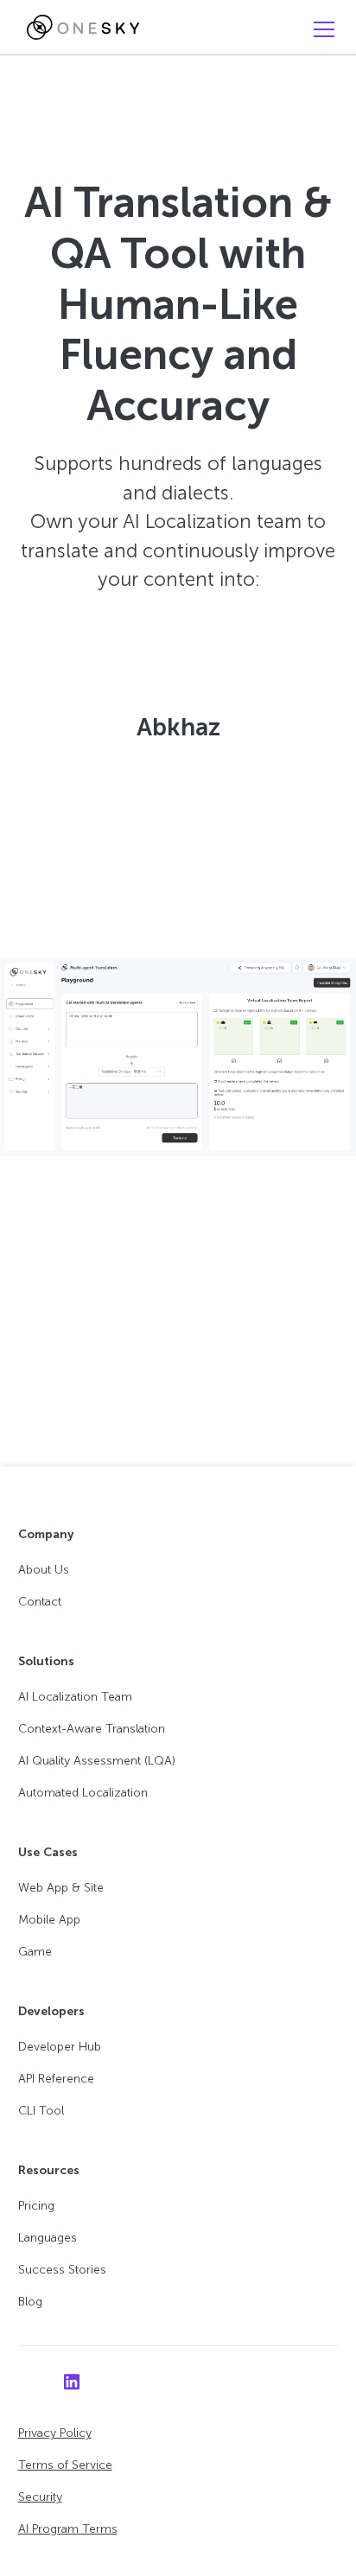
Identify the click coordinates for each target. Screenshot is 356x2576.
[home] (79, 28)
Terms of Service (65, 2465)
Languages (48, 2238)
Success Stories (62, 2270)
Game (35, 1952)
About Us (44, 1570)
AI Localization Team (75, 1697)
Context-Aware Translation (92, 1729)
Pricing (36, 2206)
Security (40, 2497)
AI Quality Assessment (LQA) (97, 1761)
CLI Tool (41, 2111)
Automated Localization (83, 1793)
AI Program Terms (68, 2529)
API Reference (56, 2079)
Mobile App (49, 1920)
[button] (321, 29)
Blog (30, 2302)
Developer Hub (60, 2047)
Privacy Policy (55, 2433)
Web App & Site (61, 1888)
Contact (40, 1602)
